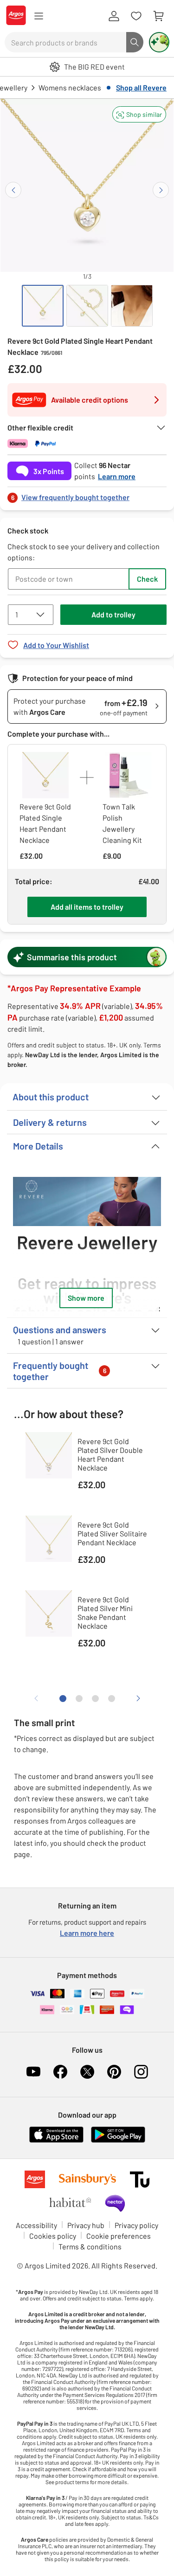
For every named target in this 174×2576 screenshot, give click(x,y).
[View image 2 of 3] (87, 306)
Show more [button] (86, 1298)
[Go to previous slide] (13, 190)
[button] (139, 114)
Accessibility (36, 2225)
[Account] (114, 16)
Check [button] (147, 579)
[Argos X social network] (87, 2072)
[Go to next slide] (161, 190)
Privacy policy (136, 2225)
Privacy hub (86, 2225)
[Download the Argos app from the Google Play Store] (118, 2141)
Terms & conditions (90, 2246)
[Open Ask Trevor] (159, 42)
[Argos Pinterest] (114, 2072)
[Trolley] (158, 16)
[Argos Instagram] (141, 2072)
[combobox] (65, 42)
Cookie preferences (119, 2236)
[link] (87, 495)
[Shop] (39, 16)
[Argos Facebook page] (60, 2072)
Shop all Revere (141, 87)
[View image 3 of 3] (132, 306)
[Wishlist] (136, 16)
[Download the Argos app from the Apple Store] (56, 2141)
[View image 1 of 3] (43, 306)
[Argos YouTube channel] (33, 2072)
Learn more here (87, 1933)
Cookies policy (53, 2236)
